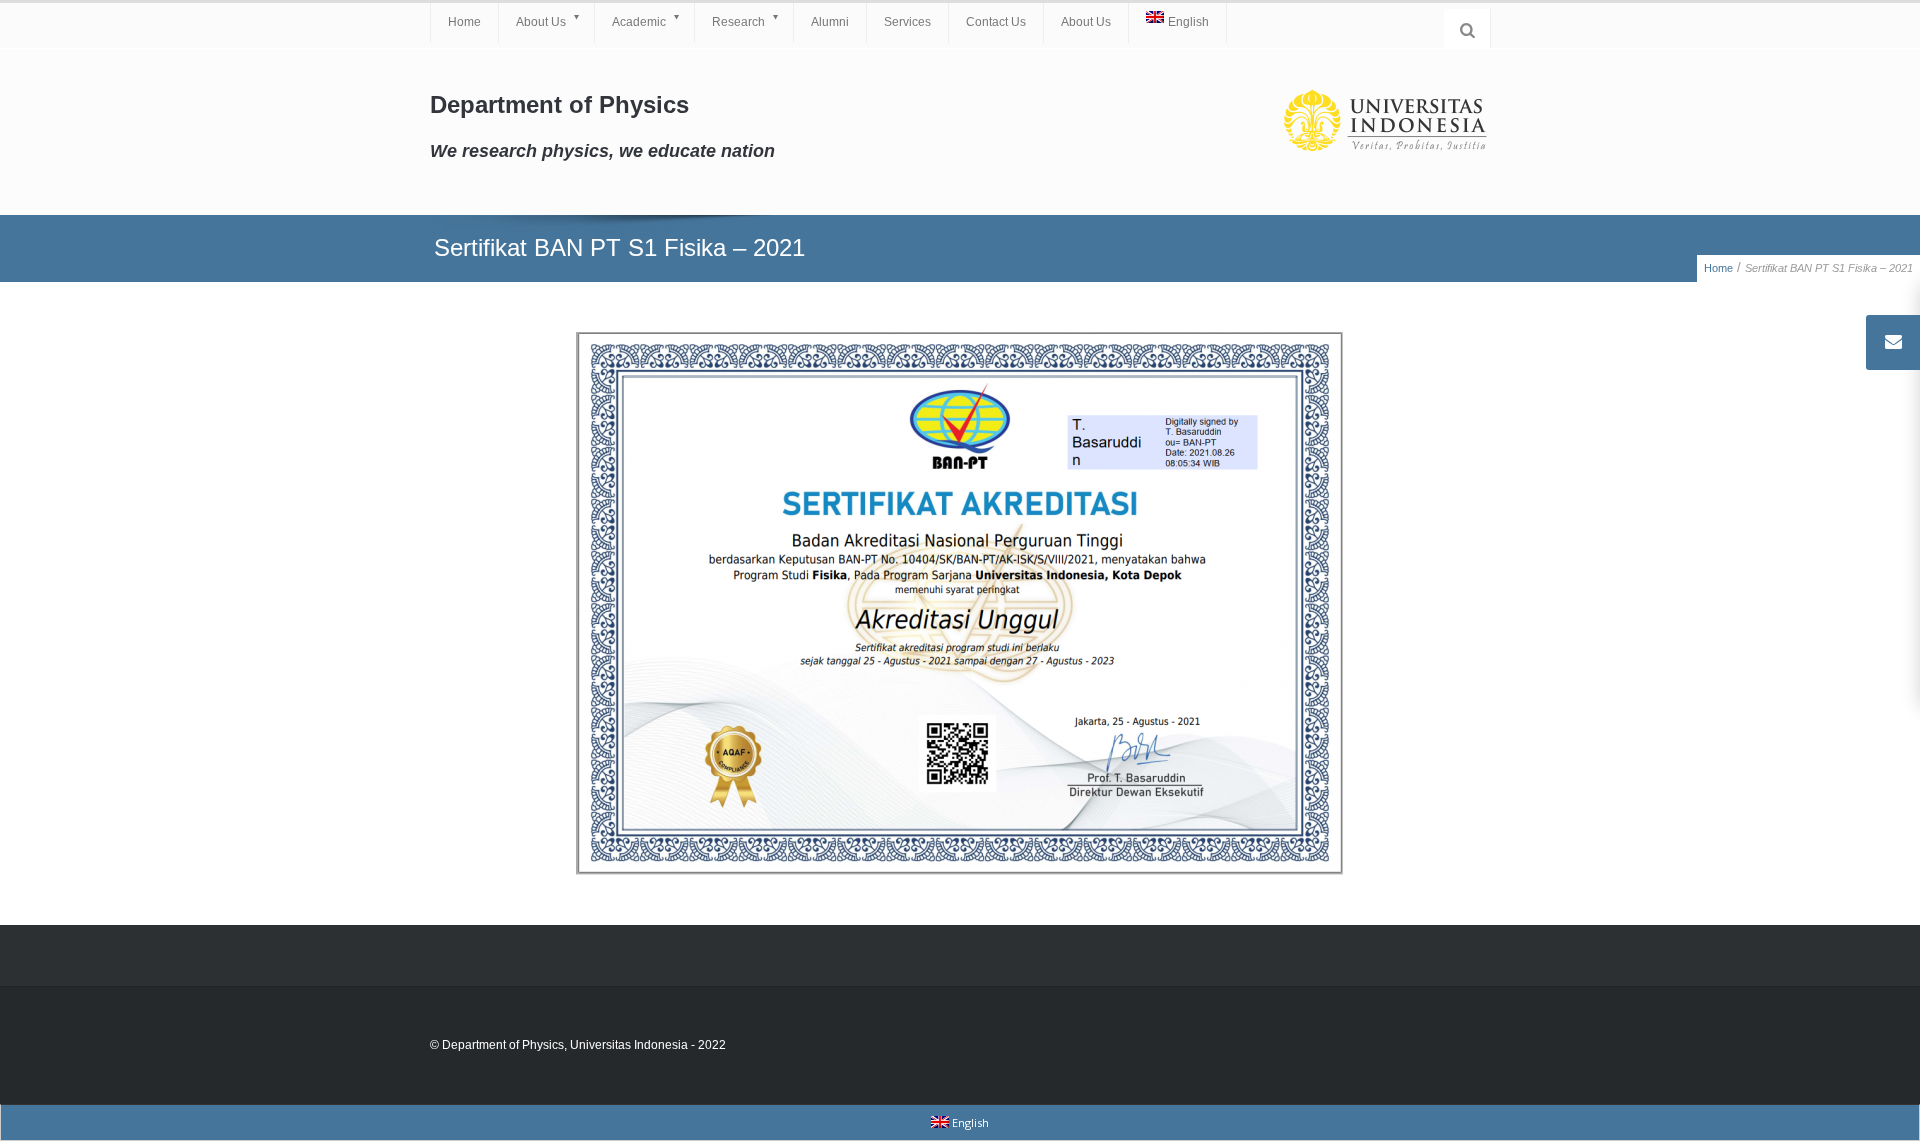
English (1188, 22)
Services (907, 22)
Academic (639, 22)
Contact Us (996, 22)
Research (738, 22)
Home (464, 22)
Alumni (830, 22)
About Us (541, 22)
